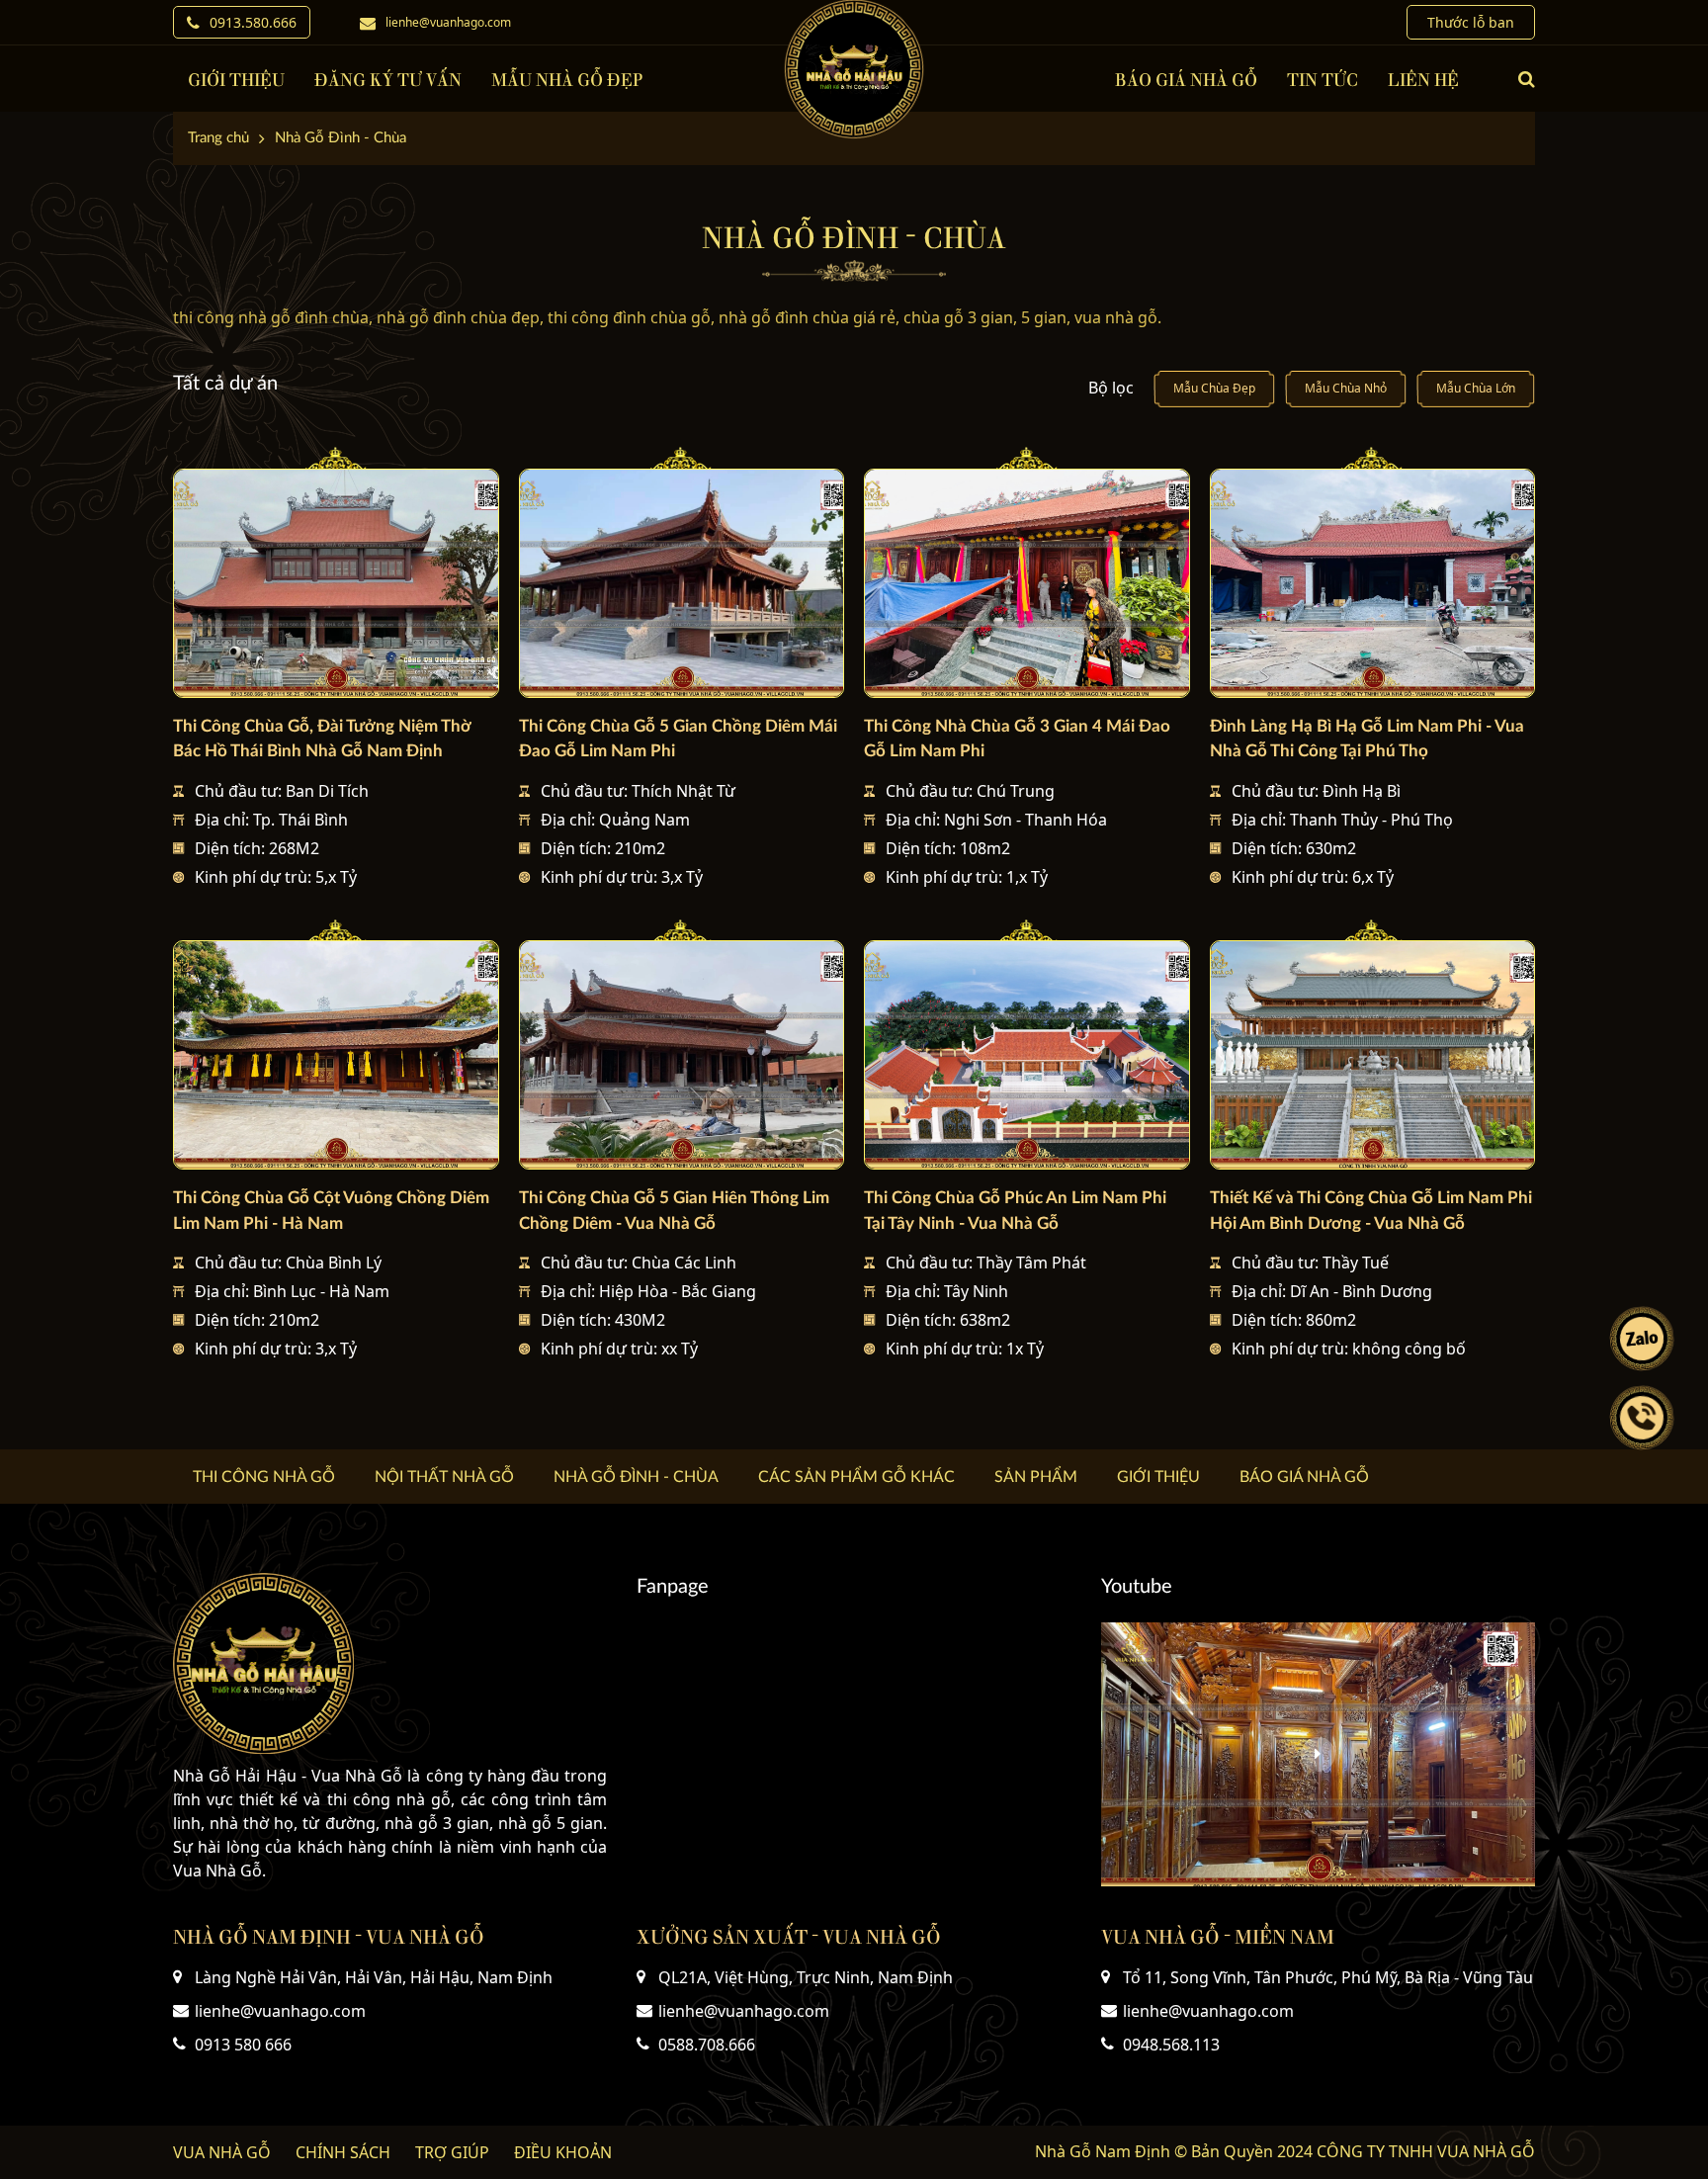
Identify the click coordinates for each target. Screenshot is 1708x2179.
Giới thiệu (1158, 1477)
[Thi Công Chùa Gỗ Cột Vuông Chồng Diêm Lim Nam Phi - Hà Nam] (336, 1055)
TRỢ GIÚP (452, 2152)
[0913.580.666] (1642, 1418)
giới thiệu (236, 79)
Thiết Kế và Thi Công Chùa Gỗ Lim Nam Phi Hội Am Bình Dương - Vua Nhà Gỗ (1371, 1210)
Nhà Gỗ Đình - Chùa (636, 1477)
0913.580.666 (253, 22)
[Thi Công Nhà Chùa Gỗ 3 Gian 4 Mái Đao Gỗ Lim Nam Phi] (1027, 584)
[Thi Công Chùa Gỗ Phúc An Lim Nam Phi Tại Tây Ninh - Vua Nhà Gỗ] (1027, 1055)
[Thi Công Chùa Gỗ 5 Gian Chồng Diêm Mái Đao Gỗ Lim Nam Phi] (682, 584)
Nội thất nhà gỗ (444, 1477)
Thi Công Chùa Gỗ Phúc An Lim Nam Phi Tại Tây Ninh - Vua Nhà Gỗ (1015, 1210)
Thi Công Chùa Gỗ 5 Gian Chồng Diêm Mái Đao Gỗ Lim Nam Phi (678, 739)
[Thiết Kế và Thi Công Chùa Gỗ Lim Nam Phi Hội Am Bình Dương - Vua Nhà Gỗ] (1373, 1055)
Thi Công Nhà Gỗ (264, 1477)
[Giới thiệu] (1318, 1754)
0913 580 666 (243, 2045)
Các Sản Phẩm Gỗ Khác (856, 1477)
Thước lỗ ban (1471, 22)
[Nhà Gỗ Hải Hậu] (854, 69)
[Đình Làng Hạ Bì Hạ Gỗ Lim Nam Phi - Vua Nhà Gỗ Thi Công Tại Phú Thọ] (1373, 584)
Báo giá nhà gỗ (1304, 1477)
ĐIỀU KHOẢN (563, 2152)
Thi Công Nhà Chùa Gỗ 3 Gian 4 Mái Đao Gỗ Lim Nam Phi (1017, 739)
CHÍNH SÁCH (343, 2152)
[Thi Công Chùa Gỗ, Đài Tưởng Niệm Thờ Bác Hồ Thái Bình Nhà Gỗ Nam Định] (336, 584)
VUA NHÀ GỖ (222, 2152)
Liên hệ (1423, 79)
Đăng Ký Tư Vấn (388, 79)
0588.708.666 (707, 2045)
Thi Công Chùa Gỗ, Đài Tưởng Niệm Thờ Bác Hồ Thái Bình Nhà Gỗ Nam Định (322, 739)
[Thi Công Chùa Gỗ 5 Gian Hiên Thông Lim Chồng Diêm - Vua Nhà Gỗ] (682, 1055)
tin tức (1323, 79)
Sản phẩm (1036, 1477)
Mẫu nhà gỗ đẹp (567, 79)
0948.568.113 (1171, 2045)
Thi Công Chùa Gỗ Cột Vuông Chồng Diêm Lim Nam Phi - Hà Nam (331, 1210)
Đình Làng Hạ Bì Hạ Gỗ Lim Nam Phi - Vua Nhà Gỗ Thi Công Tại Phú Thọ (1367, 739)
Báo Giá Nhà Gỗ (1186, 79)
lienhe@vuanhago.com (448, 22)
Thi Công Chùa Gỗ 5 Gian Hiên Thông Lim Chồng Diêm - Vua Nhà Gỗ (674, 1210)
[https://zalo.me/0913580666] (1642, 1339)
